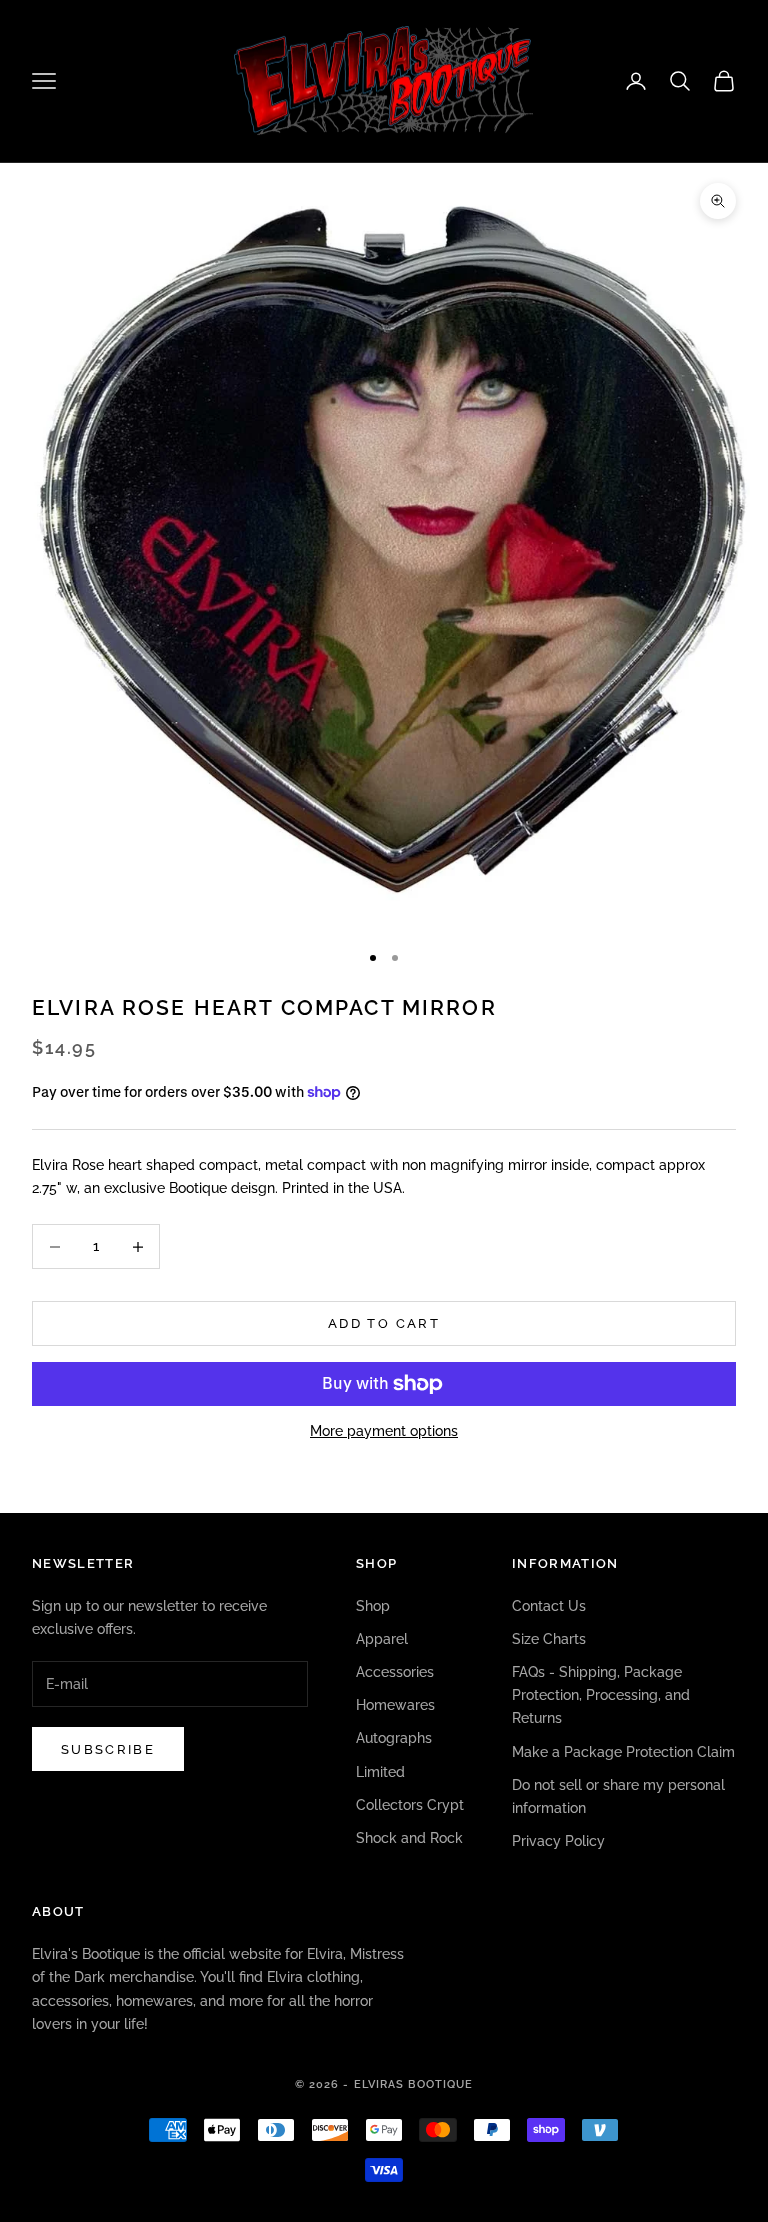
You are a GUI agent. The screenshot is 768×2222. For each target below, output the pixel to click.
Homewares (395, 1705)
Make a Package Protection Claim (623, 1752)
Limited (380, 1772)
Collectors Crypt (410, 1805)
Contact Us (549, 1606)
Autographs (394, 1738)
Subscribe (108, 1749)
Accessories (395, 1672)
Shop (373, 1606)
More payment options (384, 1431)
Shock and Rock (409, 1838)
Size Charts (549, 1639)
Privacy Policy (558, 1841)
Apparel (382, 1639)
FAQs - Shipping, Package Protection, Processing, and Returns (601, 1695)
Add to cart (384, 1323)
